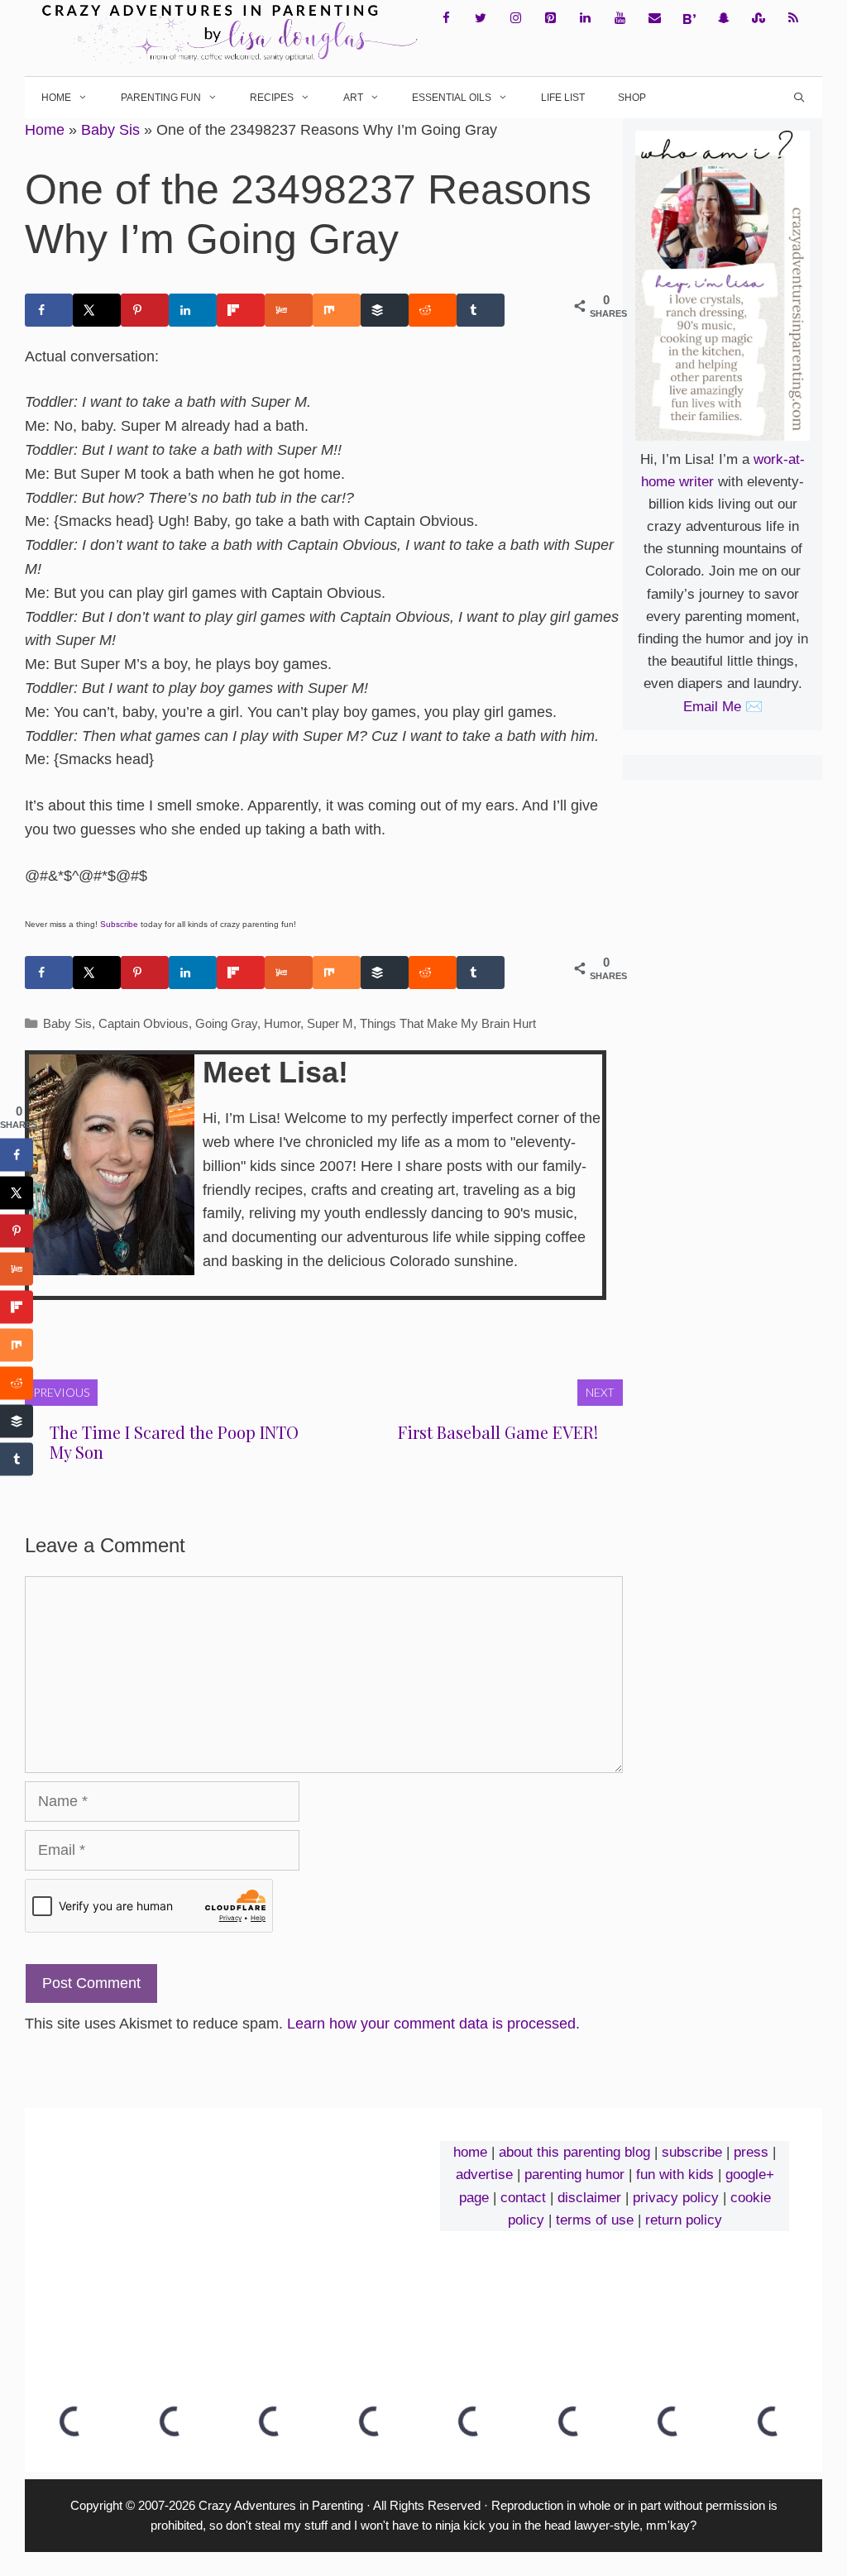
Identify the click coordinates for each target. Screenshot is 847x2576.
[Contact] (654, 19)
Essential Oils (452, 98)
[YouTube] (620, 19)
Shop (632, 98)
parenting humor (574, 2175)
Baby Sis (110, 130)
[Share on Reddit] (433, 310)
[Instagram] (515, 19)
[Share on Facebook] (49, 310)
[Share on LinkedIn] (193, 310)
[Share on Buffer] (385, 310)
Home (56, 98)
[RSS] (793, 19)
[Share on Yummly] (289, 310)
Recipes (272, 98)
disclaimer (589, 2198)
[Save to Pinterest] (145, 310)
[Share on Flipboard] (241, 310)
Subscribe (119, 924)
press (751, 2152)
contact (523, 2198)
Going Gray (226, 1023)
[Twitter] (481, 19)
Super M (330, 1023)
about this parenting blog (574, 2152)
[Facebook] (446, 19)
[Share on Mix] (337, 310)
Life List (563, 98)
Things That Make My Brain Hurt (448, 1023)
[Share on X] (97, 310)
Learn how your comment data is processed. (433, 2024)
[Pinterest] (550, 19)
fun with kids (675, 2175)
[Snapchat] (724, 19)
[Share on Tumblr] (481, 310)
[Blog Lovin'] (689, 19)
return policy (684, 2220)
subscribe (692, 2152)
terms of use (595, 2220)
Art (353, 98)
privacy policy (676, 2198)
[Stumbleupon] (758, 19)
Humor (282, 1023)
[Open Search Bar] (799, 98)
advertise (484, 2175)
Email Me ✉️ (723, 707)
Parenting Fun (161, 98)
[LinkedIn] (585, 19)
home (470, 2152)
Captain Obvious (144, 1023)
